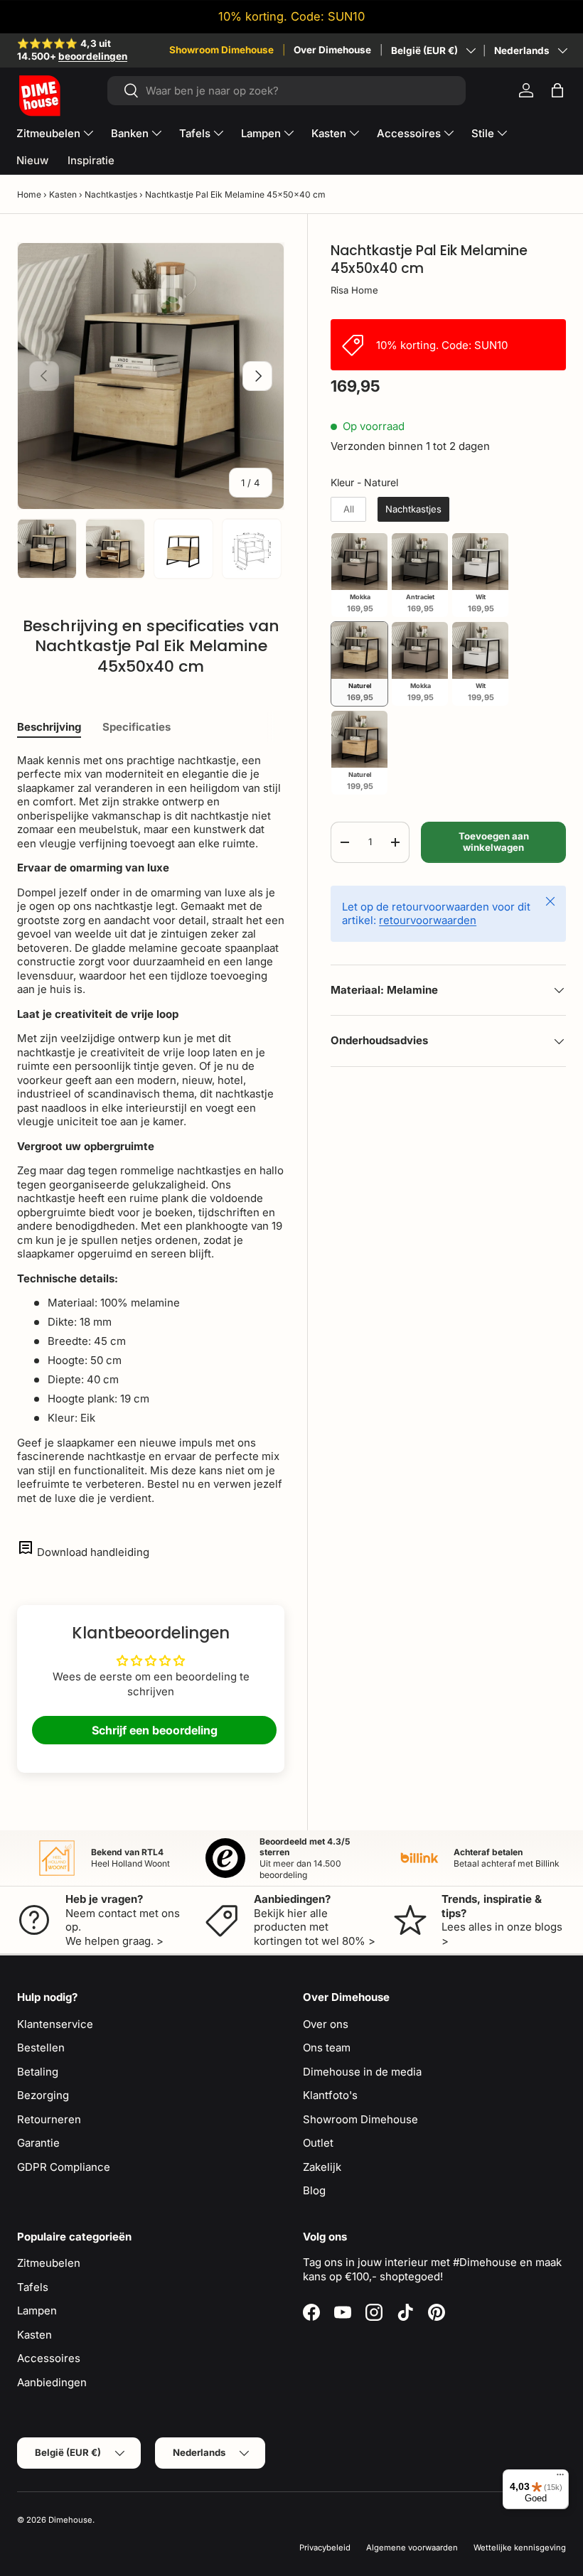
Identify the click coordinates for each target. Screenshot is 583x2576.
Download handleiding (93, 1552)
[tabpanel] (151, 1129)
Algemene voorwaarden (412, 2548)
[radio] (348, 510)
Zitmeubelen (49, 2263)
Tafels (33, 2287)
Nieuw (32, 160)
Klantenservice (55, 2024)
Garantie (38, 2143)
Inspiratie (91, 160)
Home (29, 194)
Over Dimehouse (332, 50)
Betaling (38, 2072)
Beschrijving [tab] (49, 727)
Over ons (326, 2024)
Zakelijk (322, 2167)
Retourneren (49, 2119)
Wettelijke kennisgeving (520, 2548)
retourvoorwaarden (428, 920)
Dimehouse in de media (362, 2072)
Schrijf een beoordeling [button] (155, 1730)
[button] (557, 90)
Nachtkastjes (111, 194)
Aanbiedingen (52, 2382)
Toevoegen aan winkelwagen (494, 842)
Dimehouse (70, 2520)
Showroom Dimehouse (221, 50)
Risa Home (354, 290)
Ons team (327, 2048)
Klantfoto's (330, 2095)
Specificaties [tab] (137, 727)
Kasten (63, 194)
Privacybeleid (325, 2548)
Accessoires (49, 2358)
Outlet (318, 2143)
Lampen (37, 2311)
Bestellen (41, 2048)
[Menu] (560, 2478)
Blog (314, 2190)
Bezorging (43, 2095)
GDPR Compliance (64, 2167)
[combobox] (287, 91)
